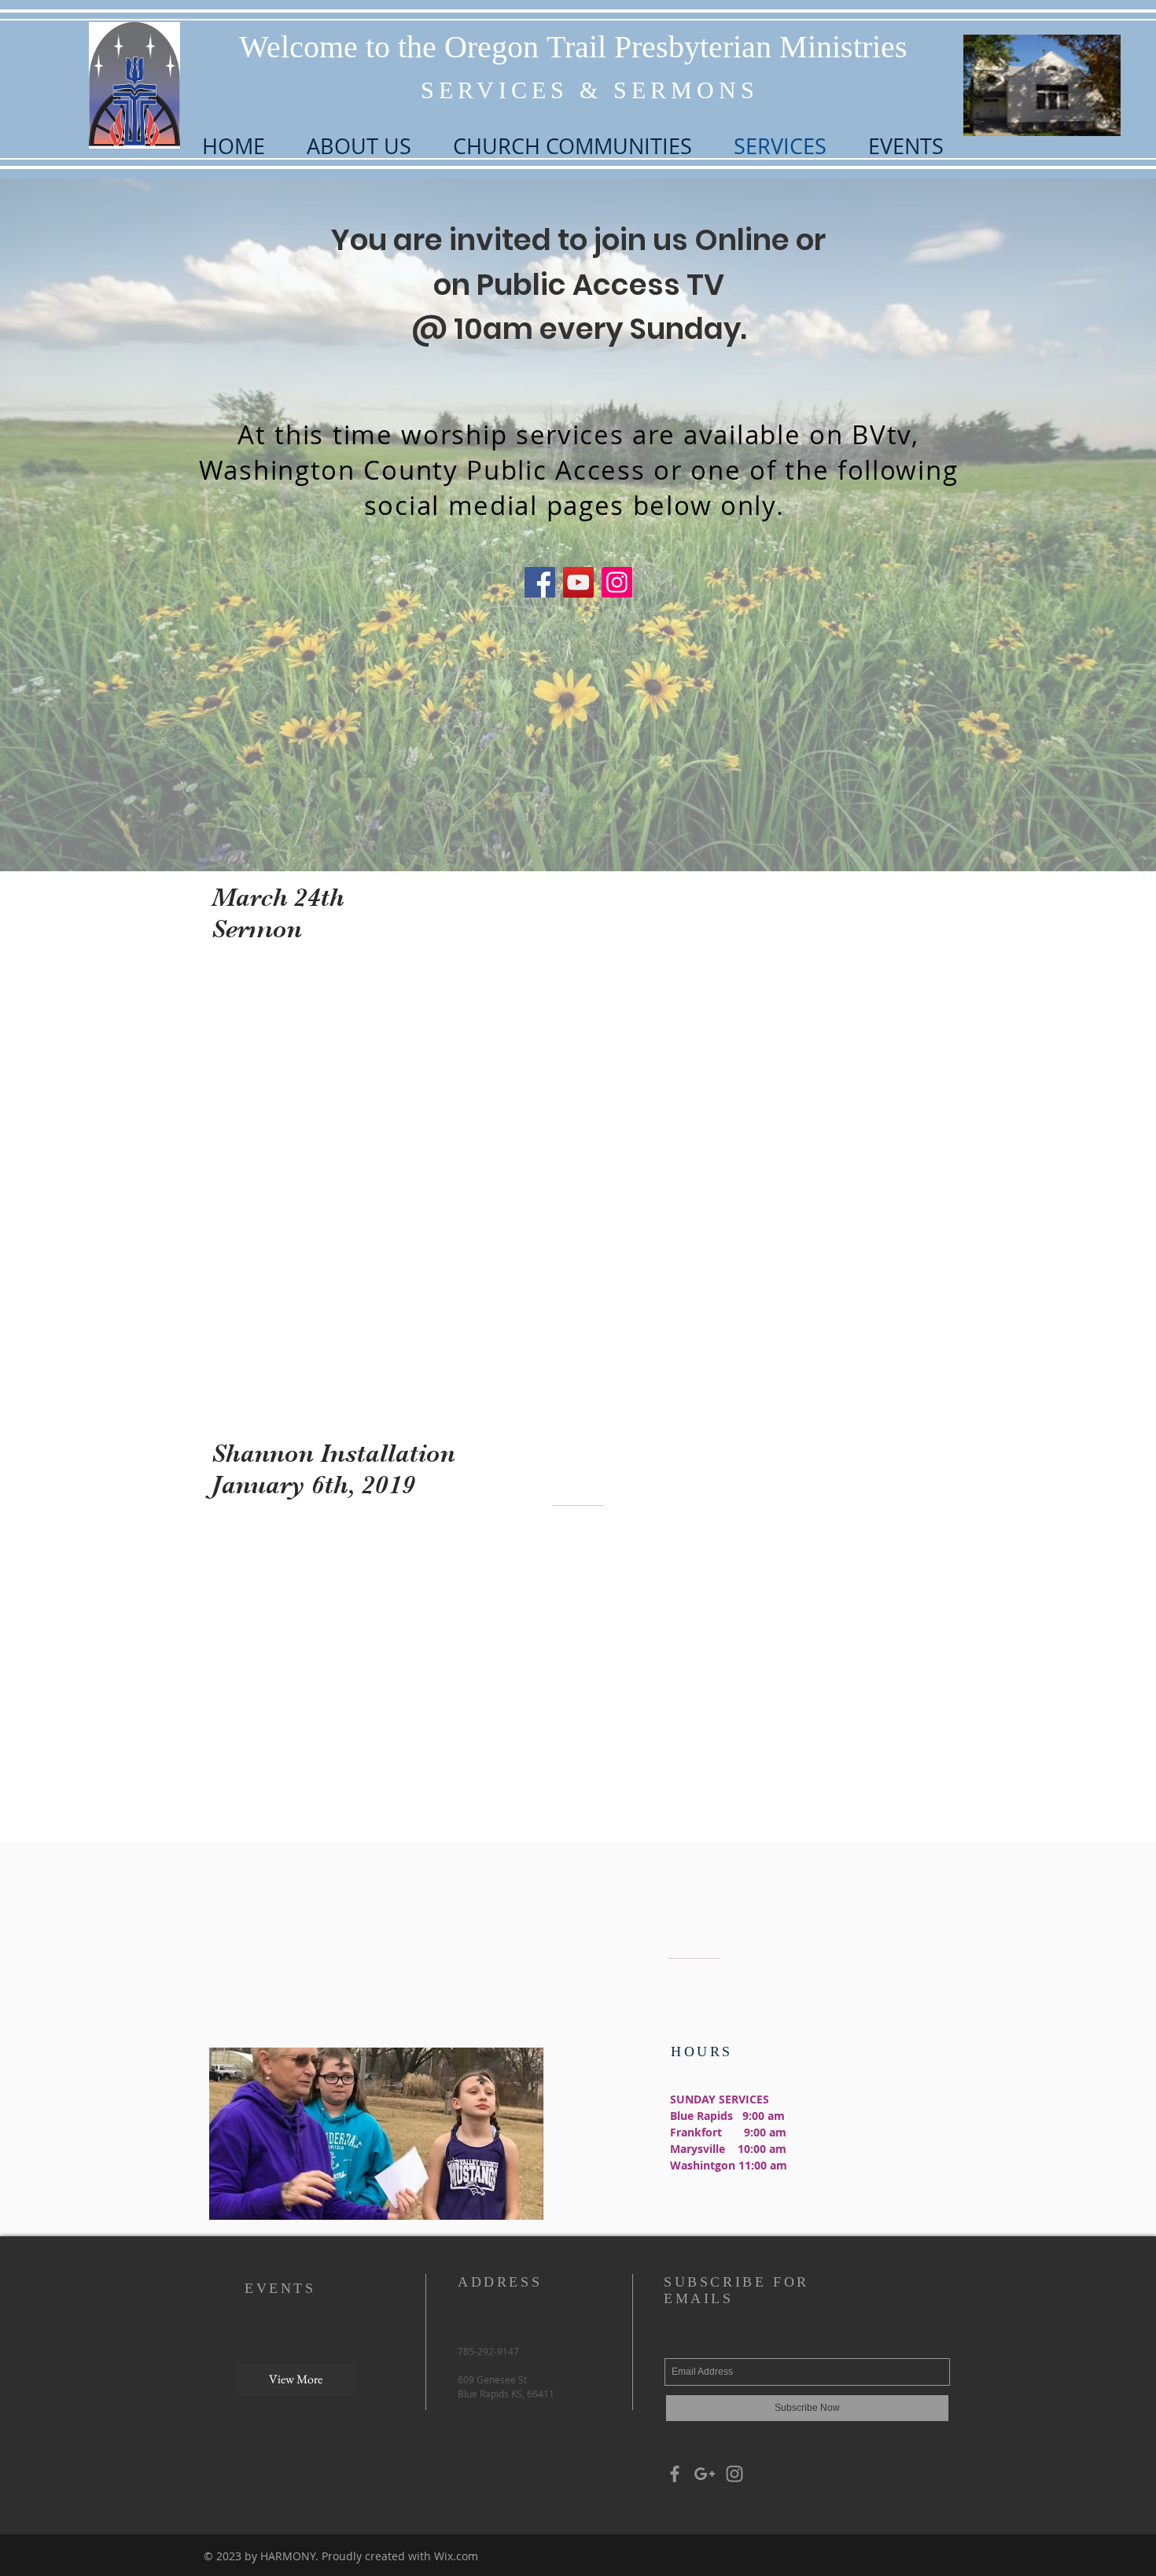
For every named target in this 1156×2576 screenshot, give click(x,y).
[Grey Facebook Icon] (675, 2474)
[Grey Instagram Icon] (734, 2474)
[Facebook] (540, 582)
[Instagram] (617, 582)
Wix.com (456, 2556)
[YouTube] (578, 582)
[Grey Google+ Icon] (705, 2474)
